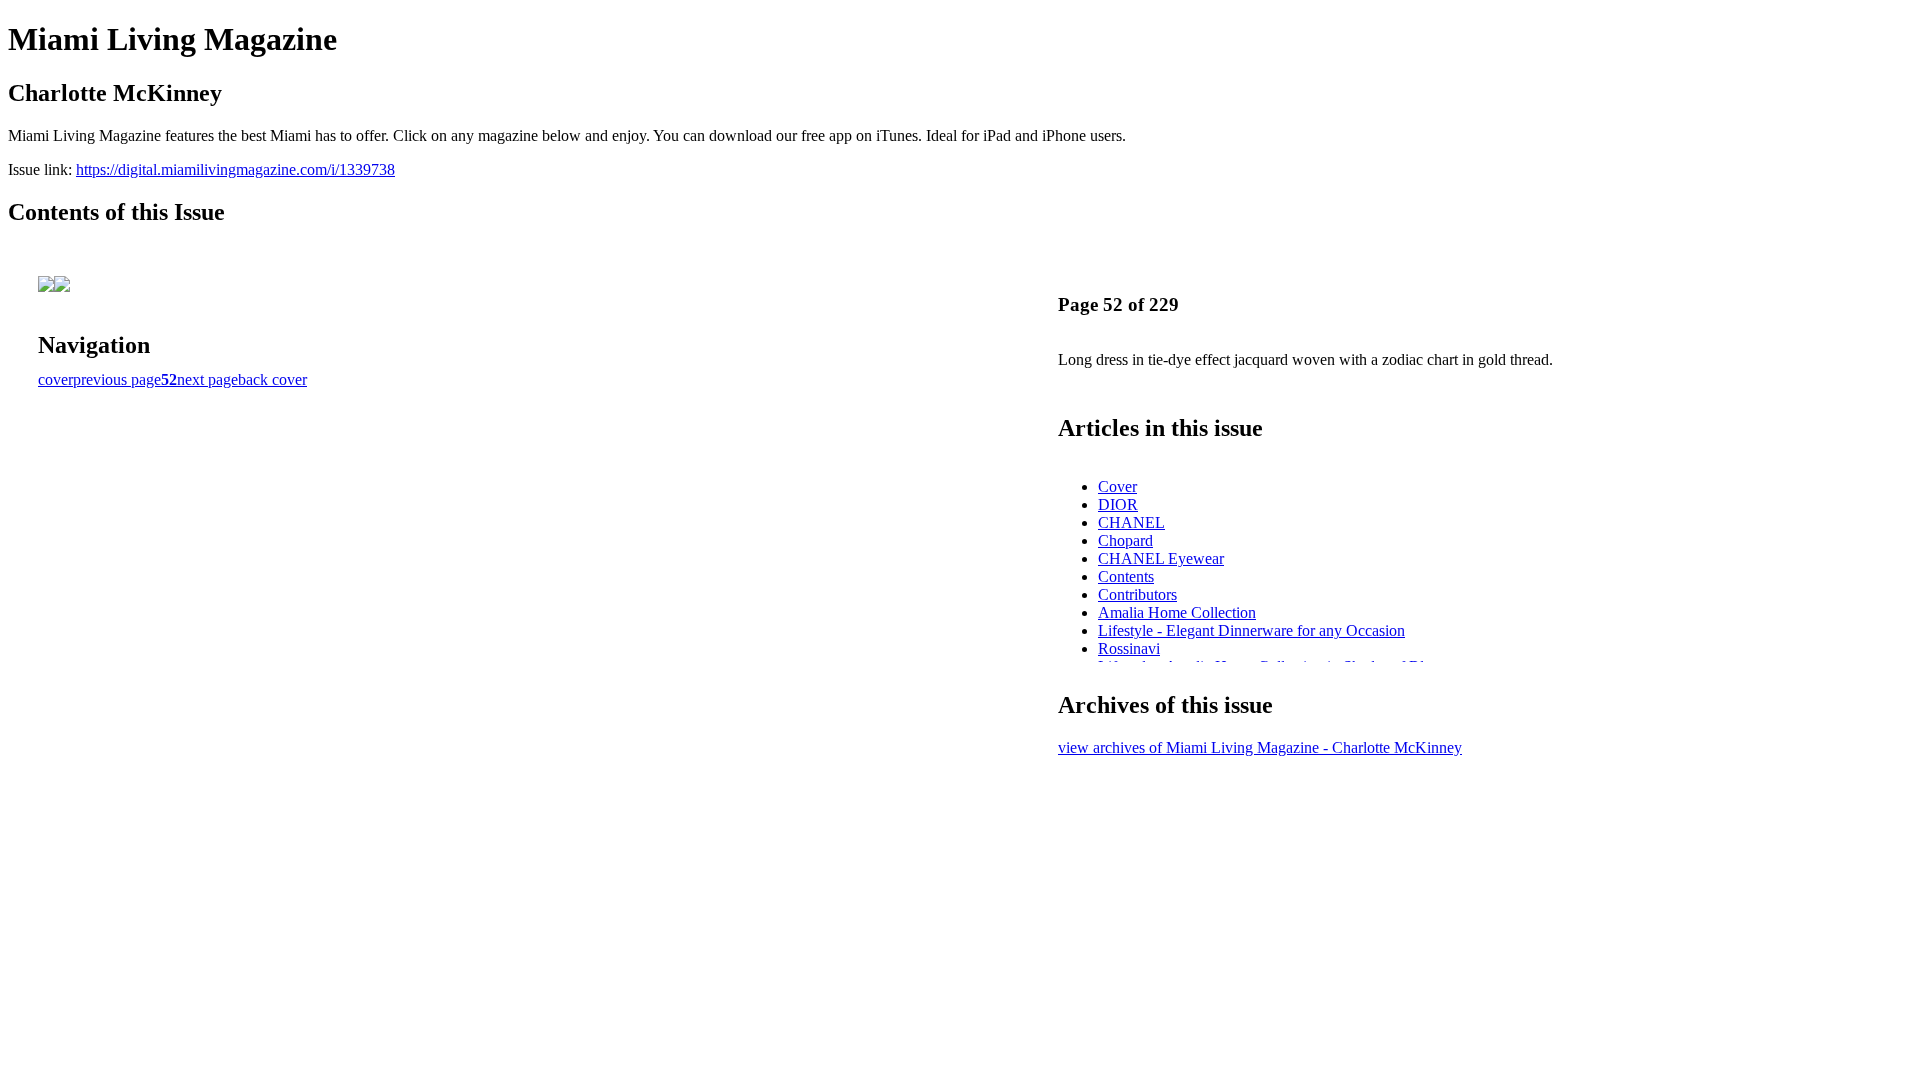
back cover (272, 379)
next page (207, 379)
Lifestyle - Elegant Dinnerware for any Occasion (1251, 630)
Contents (1126, 576)
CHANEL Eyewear (1161, 558)
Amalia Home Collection (1177, 612)
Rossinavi (1129, 648)
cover (55, 379)
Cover (1117, 486)
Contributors (1137, 594)
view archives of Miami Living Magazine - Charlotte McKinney (1260, 747)
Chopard (1125, 540)
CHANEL (1131, 522)
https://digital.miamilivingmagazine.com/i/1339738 (235, 169)
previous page (117, 379)
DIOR (1118, 504)
